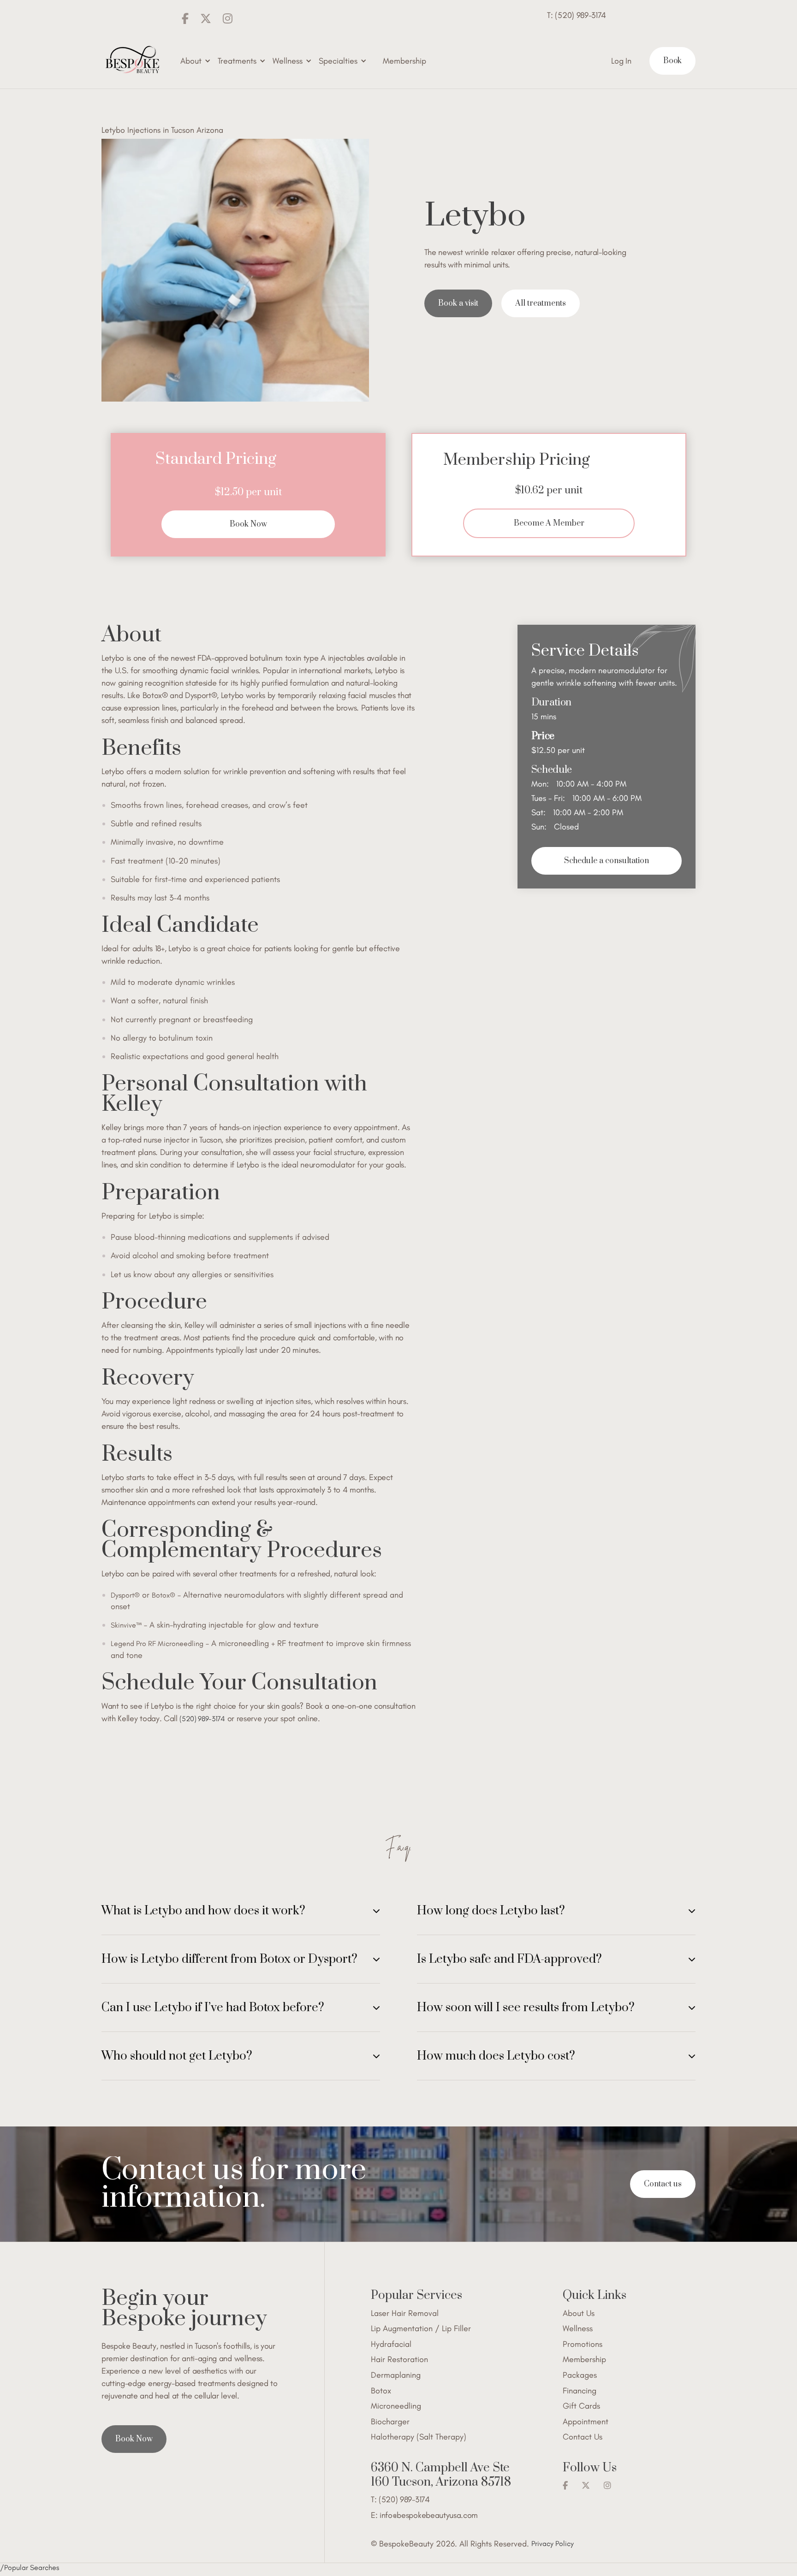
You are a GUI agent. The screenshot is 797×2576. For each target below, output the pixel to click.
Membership (404, 61)
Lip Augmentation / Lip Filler (421, 2329)
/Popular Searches (30, 2567)
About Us (579, 2313)
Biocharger (390, 2422)
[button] (194, 61)
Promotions (583, 2344)
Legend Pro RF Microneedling (157, 1643)
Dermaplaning (396, 2375)
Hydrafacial (391, 2344)
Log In (621, 61)
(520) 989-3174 (202, 1719)
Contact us (663, 2184)
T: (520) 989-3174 (577, 15)
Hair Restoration (399, 2360)
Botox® (164, 1595)
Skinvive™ (126, 1625)
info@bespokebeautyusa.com (429, 2515)
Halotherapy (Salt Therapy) (419, 2437)
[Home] (132, 61)
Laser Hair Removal (405, 2313)
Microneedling (396, 2406)
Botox (381, 2391)
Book (672, 61)
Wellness (578, 2329)
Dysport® (125, 1595)
